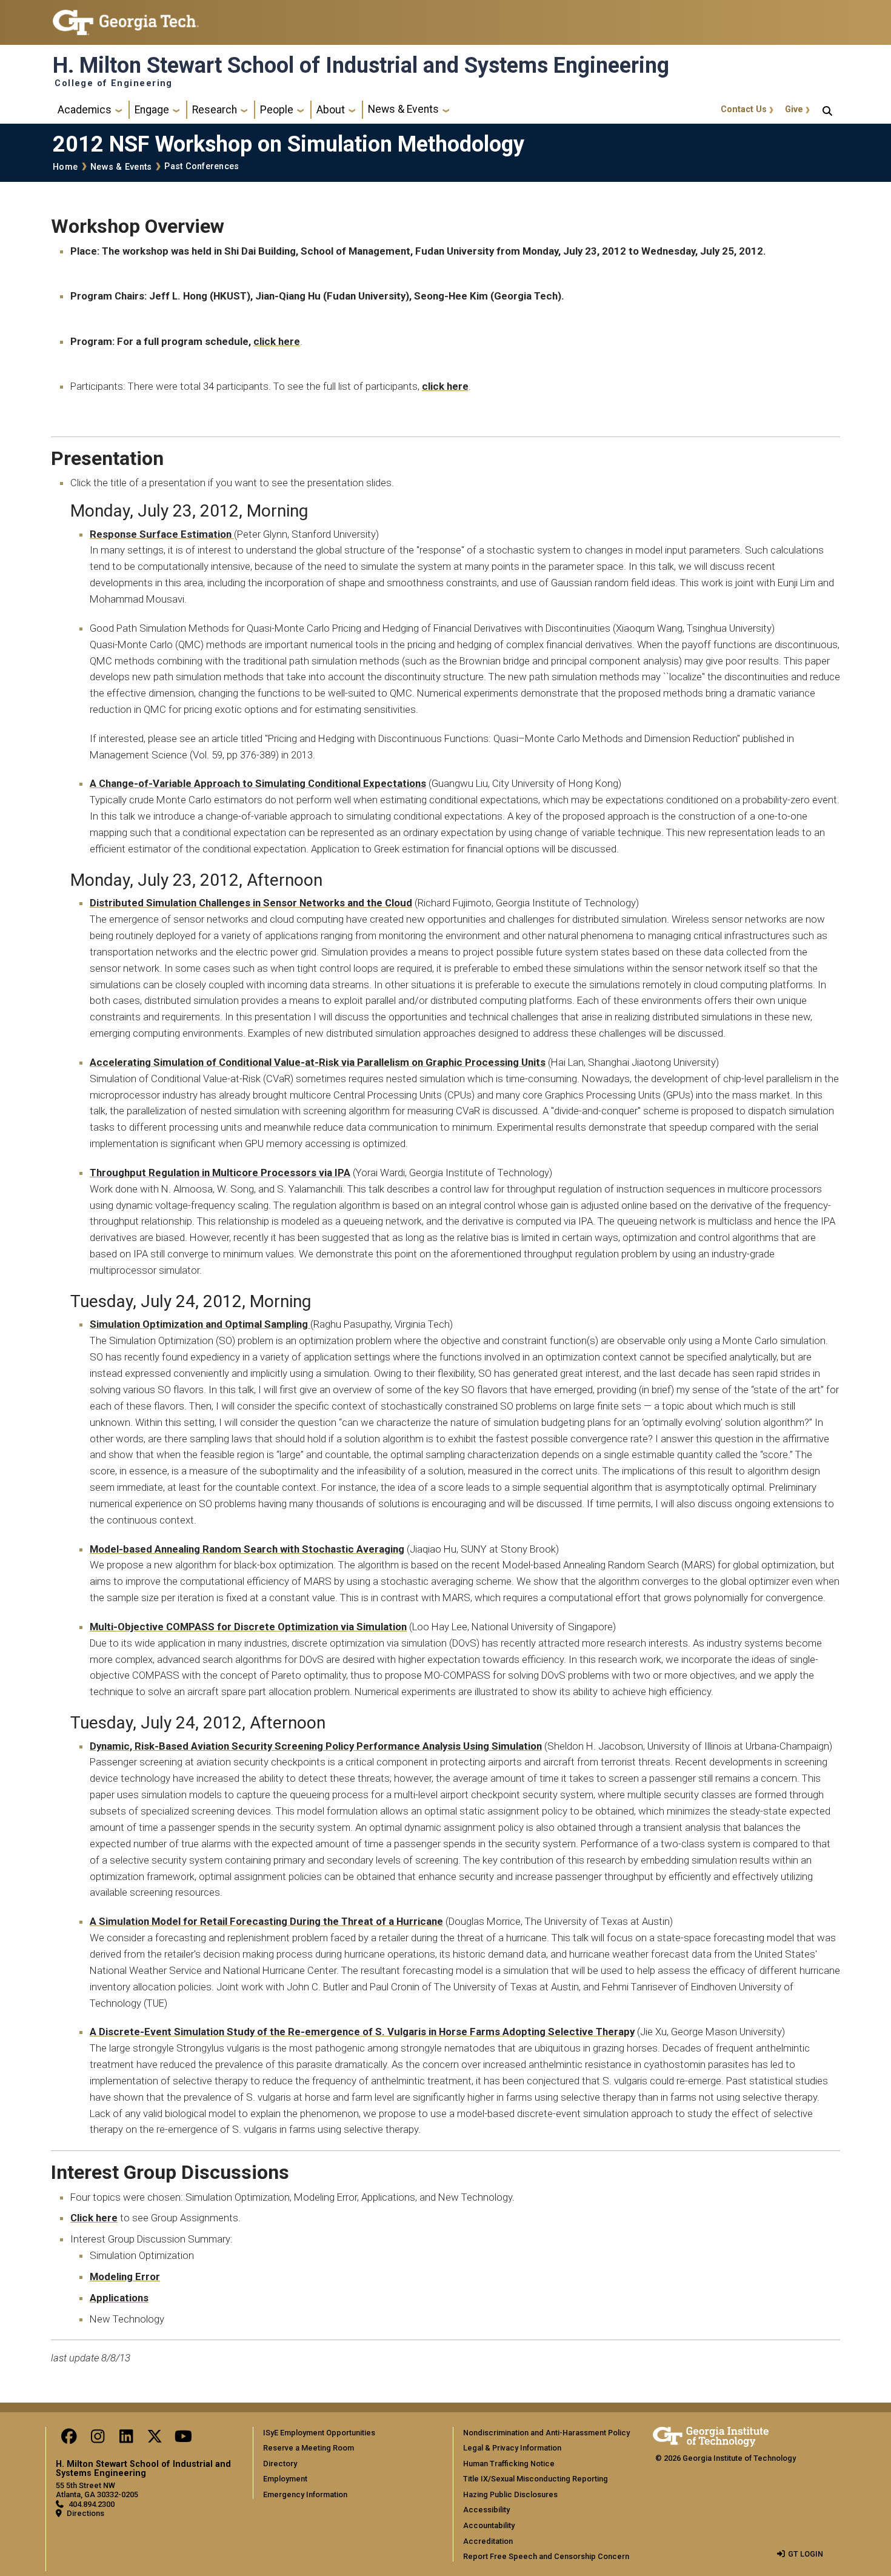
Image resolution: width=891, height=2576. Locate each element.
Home (65, 167)
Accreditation (488, 2541)
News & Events (403, 109)
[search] (827, 110)
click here (277, 341)
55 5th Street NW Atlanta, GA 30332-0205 (97, 2490)
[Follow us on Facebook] (69, 2439)
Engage (152, 110)
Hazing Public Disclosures (510, 2494)
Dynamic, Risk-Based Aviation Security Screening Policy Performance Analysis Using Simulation (316, 1746)
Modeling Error (125, 2277)
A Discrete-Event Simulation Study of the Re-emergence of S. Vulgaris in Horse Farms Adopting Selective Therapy (362, 2032)
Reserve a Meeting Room (309, 2448)
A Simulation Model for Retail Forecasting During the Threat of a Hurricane (266, 1921)
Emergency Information (305, 2494)
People (277, 110)
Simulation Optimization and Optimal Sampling (200, 1324)
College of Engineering (114, 84)
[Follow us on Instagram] (98, 2439)
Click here (94, 2218)
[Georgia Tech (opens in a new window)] (711, 2435)
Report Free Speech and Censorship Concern (546, 2556)
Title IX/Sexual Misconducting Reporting (536, 2479)
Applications (119, 2298)
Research (215, 110)
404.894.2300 (92, 2504)
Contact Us (744, 109)
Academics (85, 110)
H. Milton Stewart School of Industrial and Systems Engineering (361, 65)
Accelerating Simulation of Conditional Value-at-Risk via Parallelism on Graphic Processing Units (318, 1062)
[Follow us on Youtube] (183, 2439)
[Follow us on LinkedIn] (126, 2439)
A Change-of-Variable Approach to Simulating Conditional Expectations (258, 783)
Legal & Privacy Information (512, 2448)
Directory (280, 2464)
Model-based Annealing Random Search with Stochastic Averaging (247, 1549)
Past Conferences (202, 166)
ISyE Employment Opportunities (319, 2433)
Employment (285, 2479)
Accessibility (486, 2510)
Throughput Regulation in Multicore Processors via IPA (220, 1173)
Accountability (489, 2525)
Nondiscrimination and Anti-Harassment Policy (546, 2433)
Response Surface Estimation (162, 534)
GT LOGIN (806, 2554)
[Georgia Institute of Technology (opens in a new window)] (126, 17)
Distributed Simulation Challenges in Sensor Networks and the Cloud (251, 903)
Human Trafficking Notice (509, 2464)
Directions (85, 2513)
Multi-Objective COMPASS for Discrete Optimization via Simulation (248, 1627)
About (331, 110)
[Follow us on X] (155, 2439)
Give (794, 109)
